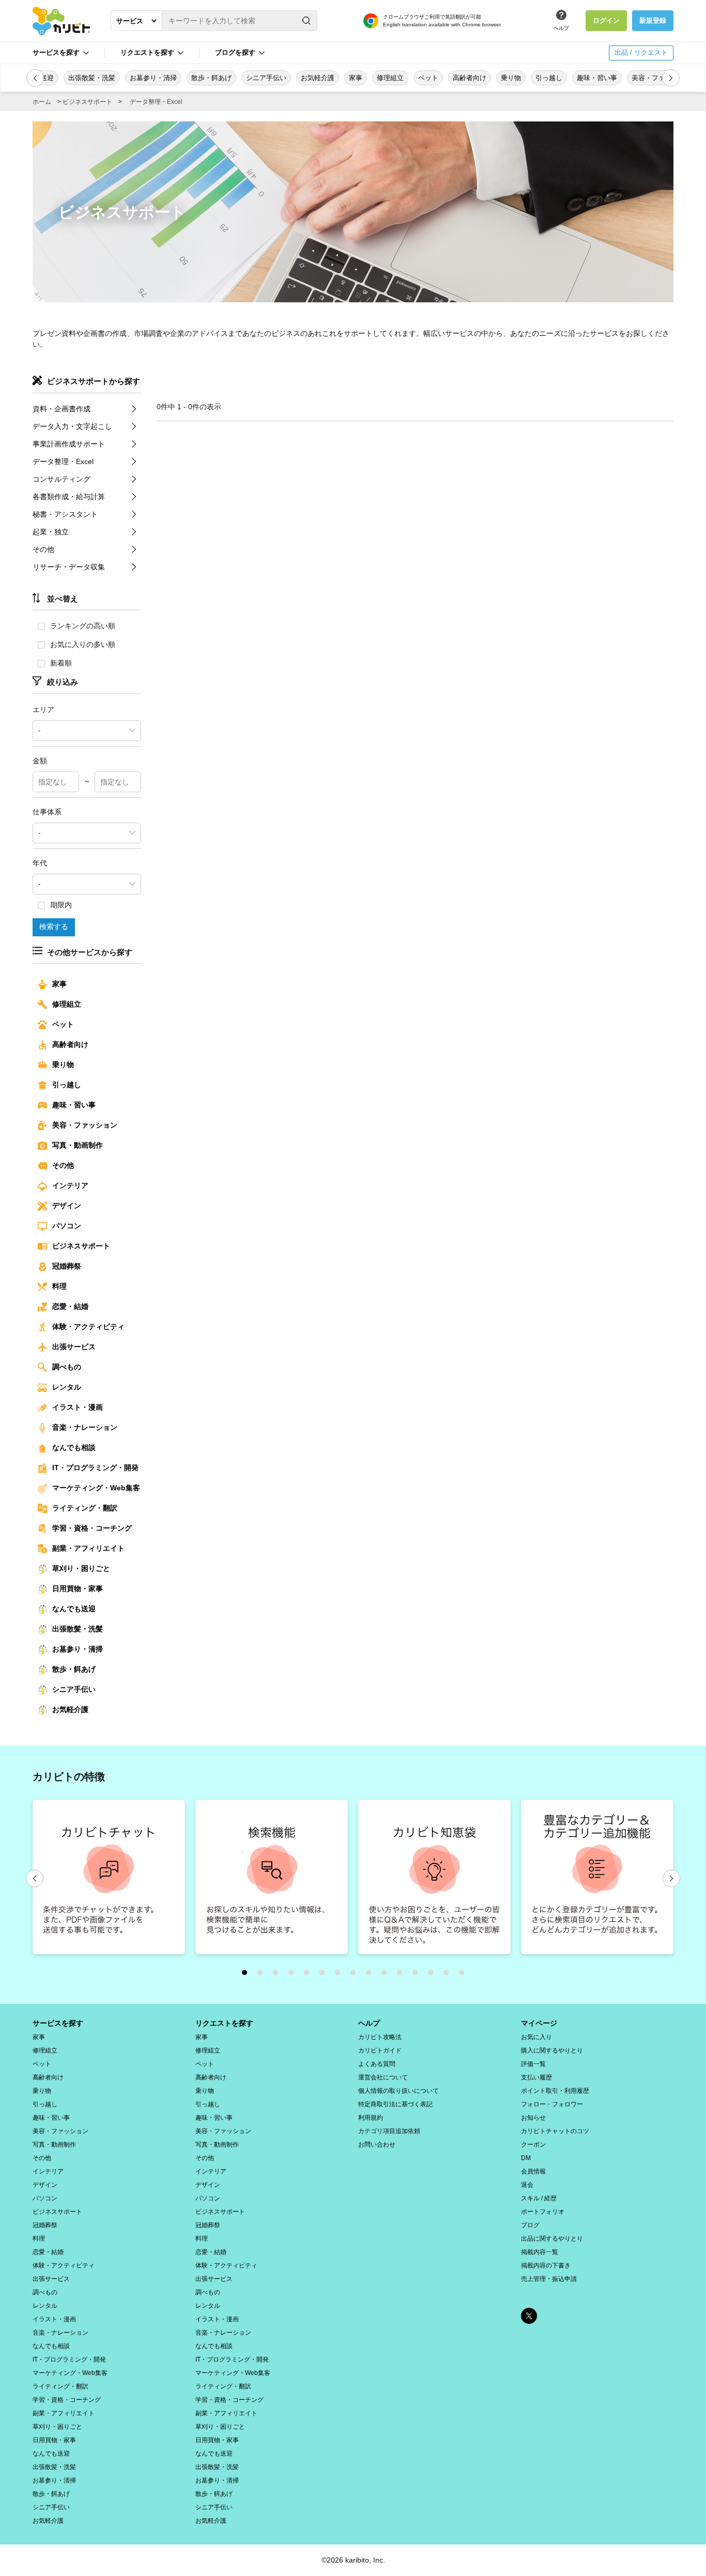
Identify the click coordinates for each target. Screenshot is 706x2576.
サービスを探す (58, 2023)
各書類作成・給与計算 (69, 497)
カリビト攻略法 (380, 2037)
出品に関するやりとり (552, 2239)
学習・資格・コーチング (92, 1528)
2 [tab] (263, 1975)
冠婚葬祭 (67, 1266)
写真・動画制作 (78, 1145)
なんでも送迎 (74, 1609)
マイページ (539, 2023)
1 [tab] (247, 1975)
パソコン (67, 1226)
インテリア (70, 1185)
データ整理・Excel (156, 102)
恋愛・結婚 (70, 1306)
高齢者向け (70, 1044)
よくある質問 (377, 2064)
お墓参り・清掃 (78, 1649)
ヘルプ (561, 28)
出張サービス (74, 1347)
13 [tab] (433, 1975)
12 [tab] (418, 1975)
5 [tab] (309, 1975)
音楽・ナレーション (85, 1427)
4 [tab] (294, 1975)
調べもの (67, 1367)
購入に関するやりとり (552, 2050)
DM (526, 2158)
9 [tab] (371, 1975)
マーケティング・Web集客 (96, 1488)
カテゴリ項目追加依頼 (389, 2131)
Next (671, 1878)
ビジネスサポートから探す (94, 381)
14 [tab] (449, 1975)
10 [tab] (387, 1975)
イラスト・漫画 (78, 1407)
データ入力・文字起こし (72, 426)
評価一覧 (533, 2064)
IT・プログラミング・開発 (95, 1468)
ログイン (606, 20)
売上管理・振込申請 (549, 2279)
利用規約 (371, 2118)
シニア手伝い (74, 1689)
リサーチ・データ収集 (69, 567)
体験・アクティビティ (88, 1326)
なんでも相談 (74, 1447)
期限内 (61, 905)
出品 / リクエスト (641, 52)
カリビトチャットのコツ (555, 2131)
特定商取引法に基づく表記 (395, 2104)
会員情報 (533, 2171)
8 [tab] (356, 1975)
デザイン (67, 1206)
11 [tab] (402, 1975)
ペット (63, 1024)
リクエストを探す (224, 2023)
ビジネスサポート (87, 102)
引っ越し (67, 1085)
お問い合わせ (377, 2145)
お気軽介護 (70, 1709)
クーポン (533, 2145)
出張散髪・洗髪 (78, 1629)
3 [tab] (278, 1975)
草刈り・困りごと (81, 1568)
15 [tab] (464, 1975)
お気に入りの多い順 (83, 644)
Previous (35, 1878)
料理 (59, 1286)
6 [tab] (325, 1975)
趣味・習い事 (74, 1105)
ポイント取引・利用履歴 (555, 2091)
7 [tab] (340, 1975)
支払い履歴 (536, 2077)
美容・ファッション (85, 1125)
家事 (59, 984)
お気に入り (536, 2037)
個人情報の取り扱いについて (398, 2091)
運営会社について (383, 2077)
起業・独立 (51, 532)
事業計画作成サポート (69, 444)
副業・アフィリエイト (88, 1548)
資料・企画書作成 (62, 409)
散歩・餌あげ (74, 1669)
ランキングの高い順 (83, 626)
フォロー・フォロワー (552, 2104)
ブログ (530, 2225)
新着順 (61, 663)
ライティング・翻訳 (85, 1508)
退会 (527, 2185)
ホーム (42, 102)
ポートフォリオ (543, 2212)
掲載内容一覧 (540, 2252)
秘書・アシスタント (65, 514)
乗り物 (63, 1065)
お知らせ (533, 2118)
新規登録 (653, 20)
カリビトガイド (380, 2050)
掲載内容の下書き (546, 2265)
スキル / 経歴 (539, 2198)
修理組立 (67, 1004)
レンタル (67, 1387)
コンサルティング (62, 479)
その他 (43, 549)
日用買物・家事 (78, 1588)
